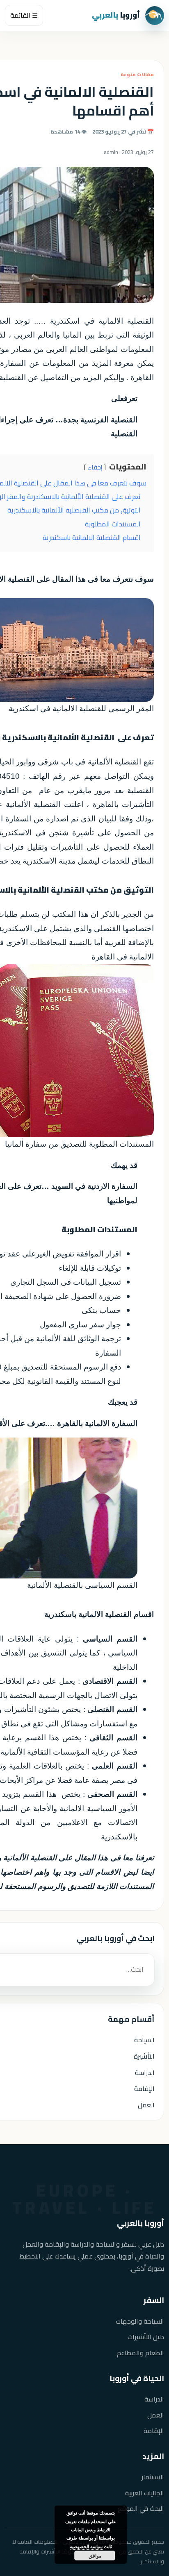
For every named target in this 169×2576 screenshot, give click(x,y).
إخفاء (95, 467)
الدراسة (145, 2073)
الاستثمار (153, 2477)
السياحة (144, 2040)
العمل (146, 2105)
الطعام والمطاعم (140, 2353)
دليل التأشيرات (146, 2337)
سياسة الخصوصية (86, 2546)
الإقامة (144, 2088)
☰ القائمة (24, 15)
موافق (95, 2556)
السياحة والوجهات (140, 2321)
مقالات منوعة (137, 74)
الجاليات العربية (145, 2493)
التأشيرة (144, 2056)
